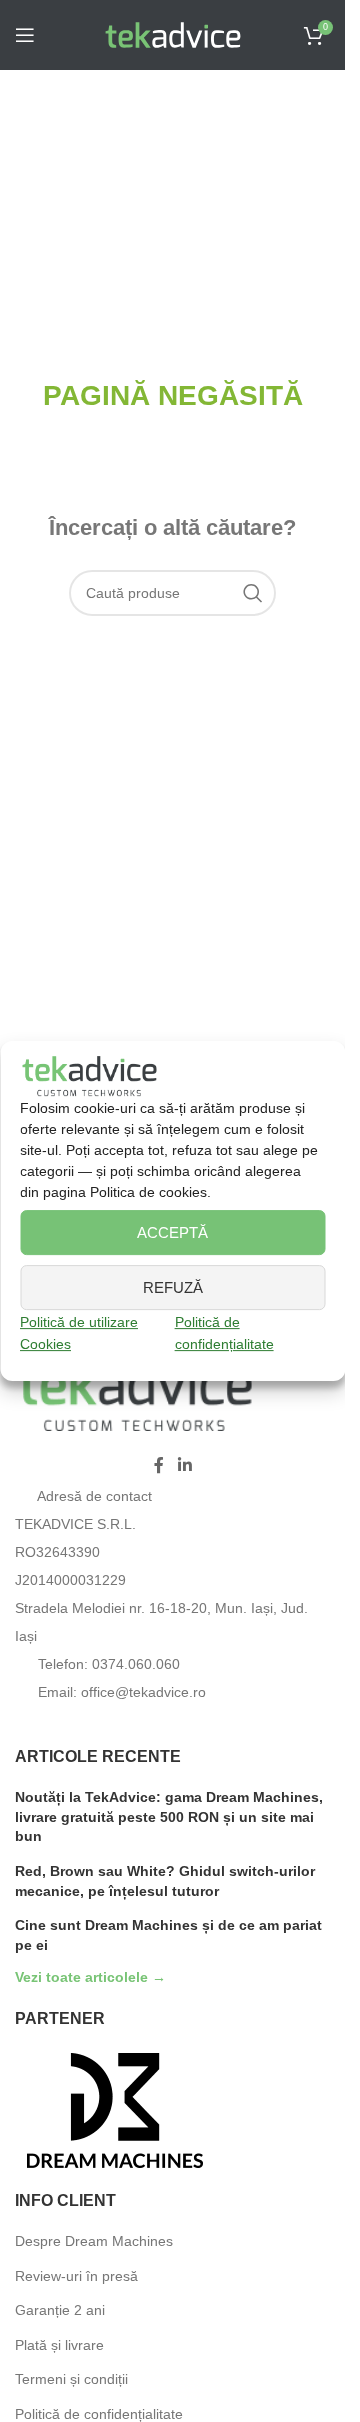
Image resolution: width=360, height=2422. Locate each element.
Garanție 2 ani (60, 2310)
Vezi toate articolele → (90, 1977)
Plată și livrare (59, 2345)
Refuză (173, 1287)
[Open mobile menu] (25, 35)
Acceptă (172, 1232)
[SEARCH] (253, 593)
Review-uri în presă (76, 2276)
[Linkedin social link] (184, 1466)
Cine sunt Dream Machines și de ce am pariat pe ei (168, 1935)
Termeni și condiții (71, 2379)
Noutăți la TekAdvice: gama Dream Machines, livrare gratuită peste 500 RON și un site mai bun (169, 1816)
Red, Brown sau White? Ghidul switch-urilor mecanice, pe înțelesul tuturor (165, 1881)
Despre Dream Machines (94, 2241)
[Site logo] (173, 34)
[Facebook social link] (159, 1466)
